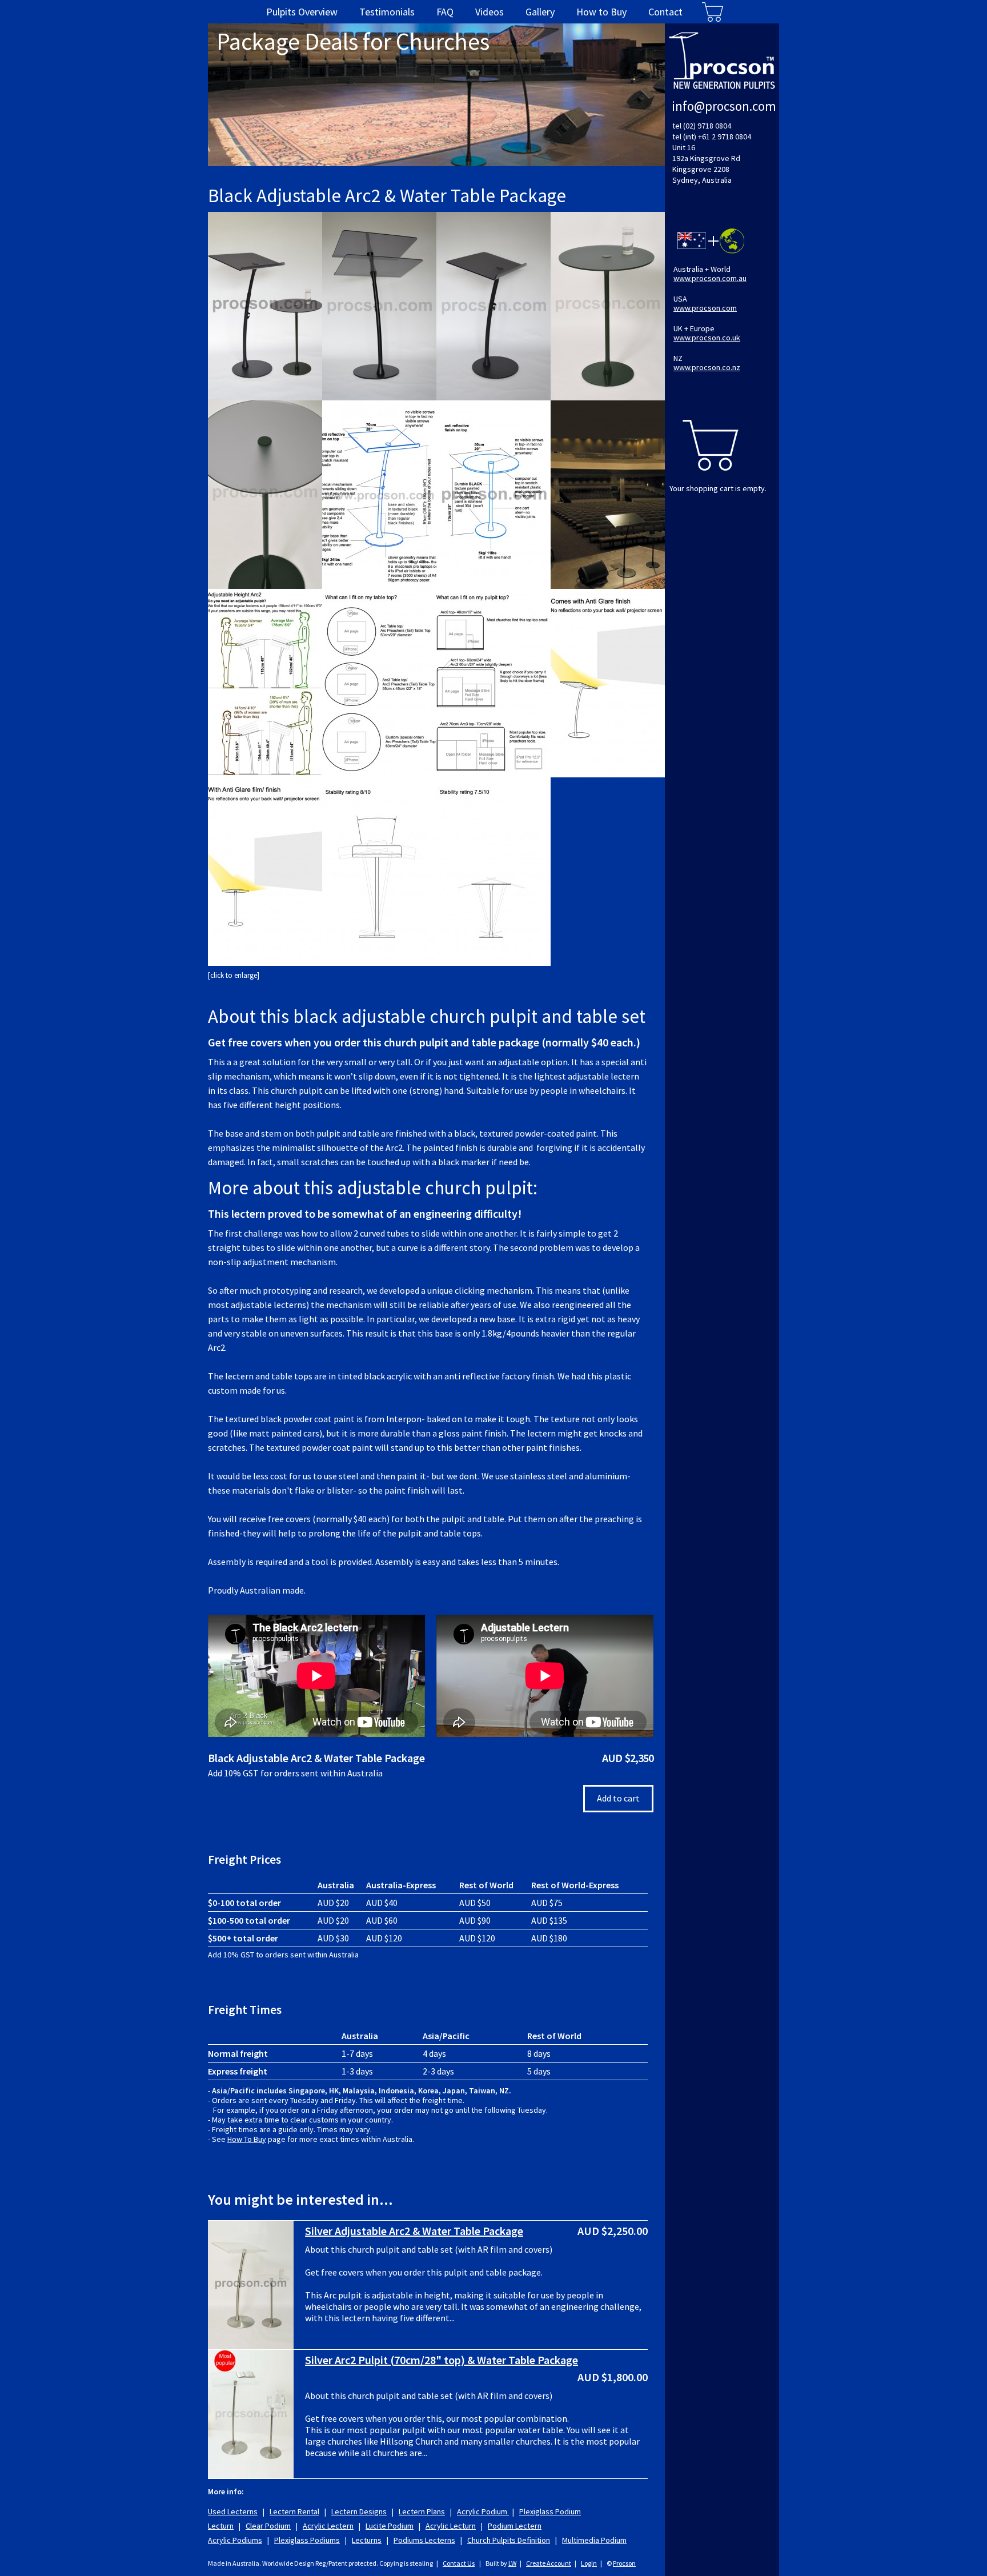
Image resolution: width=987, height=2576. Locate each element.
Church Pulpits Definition (509, 2540)
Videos (490, 12)
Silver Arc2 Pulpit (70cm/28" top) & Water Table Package (442, 2360)
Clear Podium (268, 2526)
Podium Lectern (515, 2526)
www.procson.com (705, 308)
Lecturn (221, 2526)
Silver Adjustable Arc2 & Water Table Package (414, 2231)
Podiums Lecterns (424, 2540)
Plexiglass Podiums (307, 2540)
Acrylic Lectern (328, 2526)
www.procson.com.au (710, 278)
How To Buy (247, 2139)
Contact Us (459, 2563)
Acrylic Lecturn (451, 2526)
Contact (665, 12)
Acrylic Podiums (235, 2540)
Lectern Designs (359, 2511)
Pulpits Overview (302, 12)
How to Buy (601, 12)
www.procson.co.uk (707, 338)
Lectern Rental (294, 2511)
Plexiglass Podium (550, 2511)
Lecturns (367, 2540)
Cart (713, 12)
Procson (624, 2563)
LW (512, 2563)
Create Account (549, 2563)
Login (589, 2563)
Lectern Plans (422, 2511)
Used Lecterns (233, 2511)
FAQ (445, 12)
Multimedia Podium (594, 2540)
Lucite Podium (390, 2526)
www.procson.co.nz (707, 367)
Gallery (540, 12)
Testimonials (387, 12)
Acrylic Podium (483, 2511)
